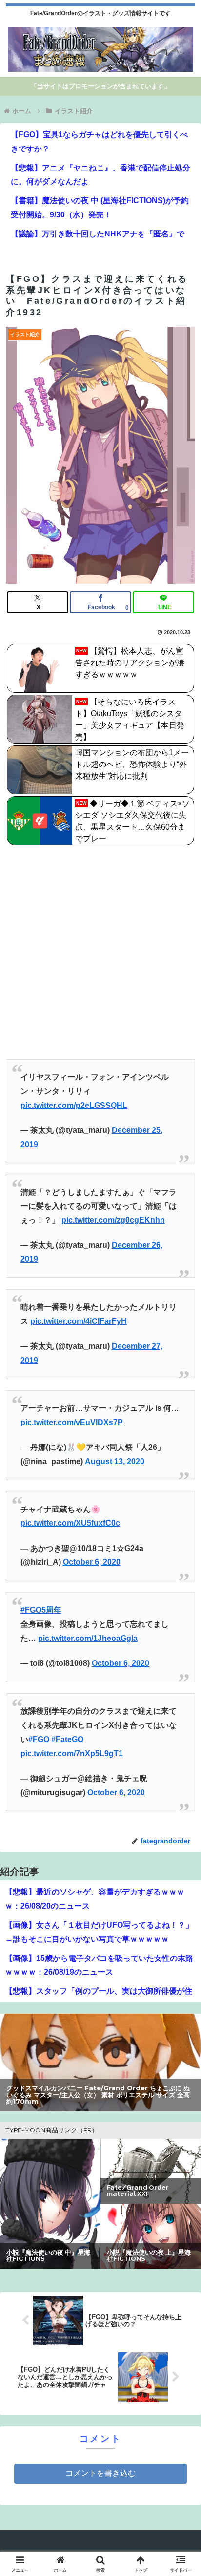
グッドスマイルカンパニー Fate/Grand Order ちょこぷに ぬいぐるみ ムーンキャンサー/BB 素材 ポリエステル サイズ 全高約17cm (100, 2095)
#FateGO (67, 1739)
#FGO (39, 1739)
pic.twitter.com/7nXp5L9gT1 (72, 1754)
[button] (181, 1708)
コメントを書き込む (100, 2473)
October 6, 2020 (92, 1562)
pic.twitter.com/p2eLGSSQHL (74, 1105)
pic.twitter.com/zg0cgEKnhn (113, 1220)
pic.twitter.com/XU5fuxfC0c (70, 1523)
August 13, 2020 (115, 1461)
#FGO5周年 (41, 1610)
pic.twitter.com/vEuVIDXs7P (72, 1422)
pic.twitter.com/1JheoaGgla (88, 1638)
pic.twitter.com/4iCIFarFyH (79, 1321)
